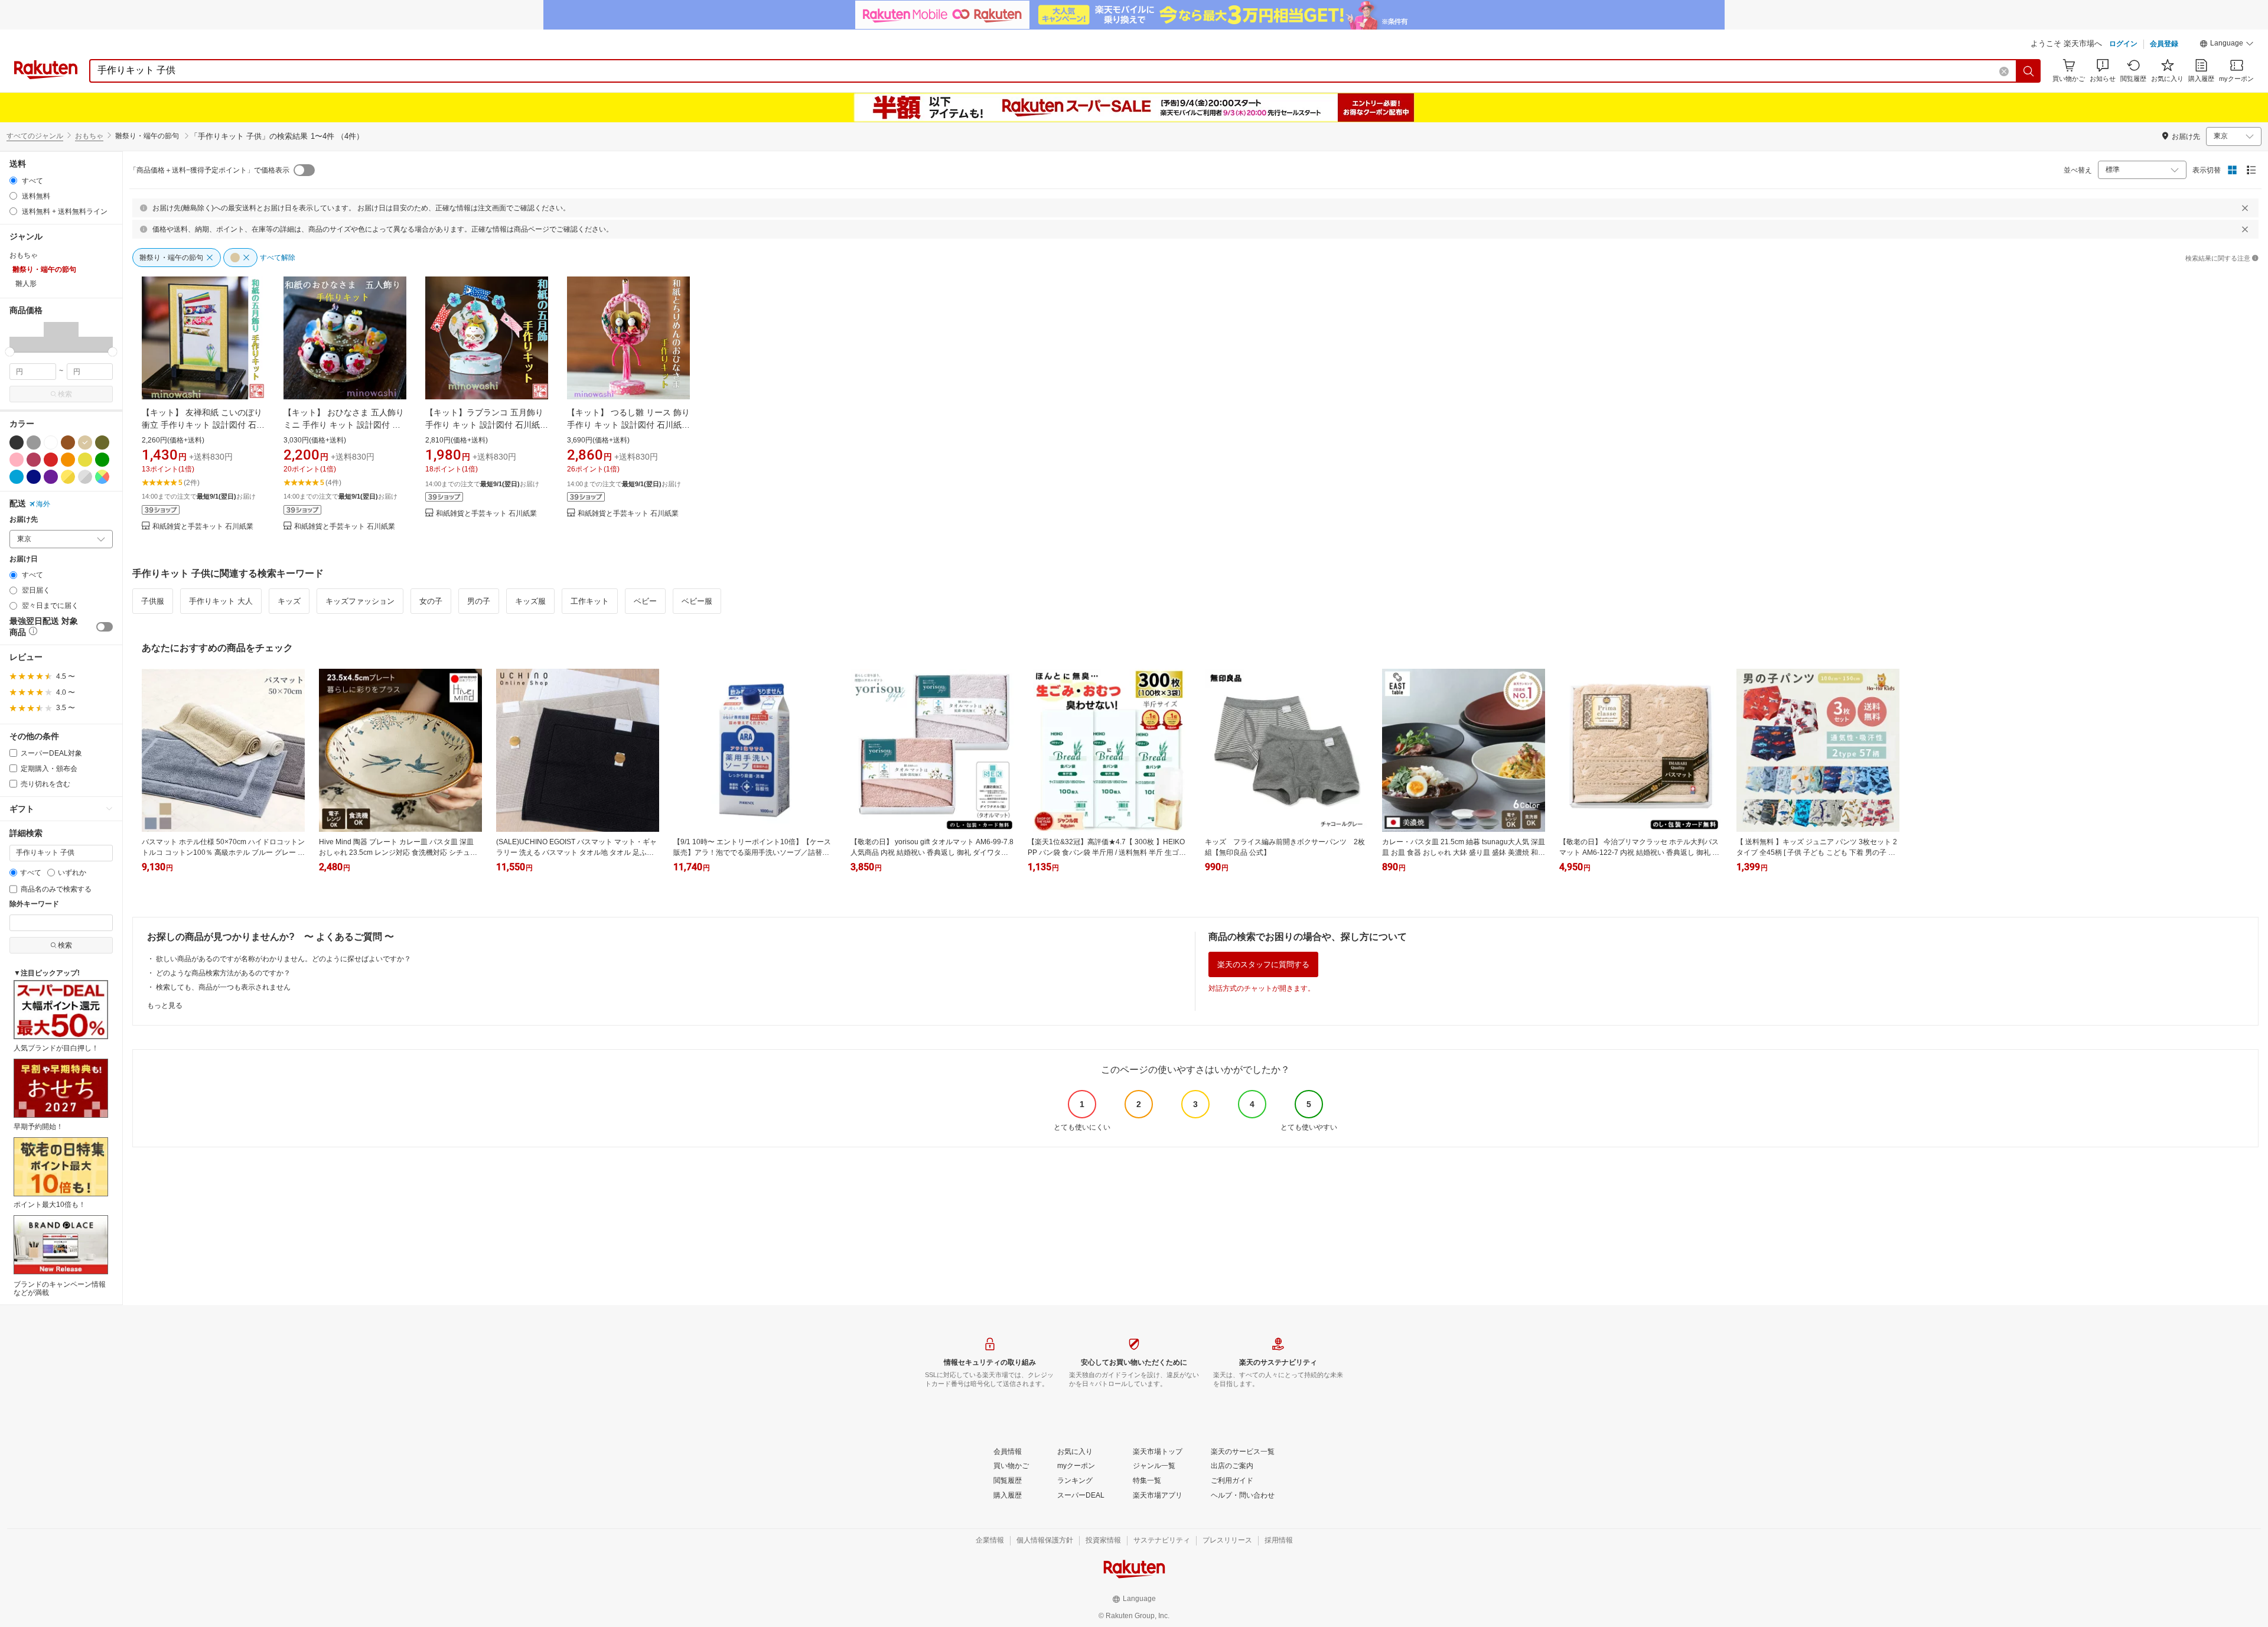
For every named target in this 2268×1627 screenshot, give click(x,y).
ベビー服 (697, 601)
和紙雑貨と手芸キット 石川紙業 (203, 527)
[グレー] (34, 442)
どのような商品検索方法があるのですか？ (223, 973)
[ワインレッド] (34, 460)
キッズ (289, 601)
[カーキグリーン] (102, 442)
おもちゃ (89, 136)
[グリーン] (102, 460)
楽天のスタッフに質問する (1263, 964)
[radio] (13, 180)
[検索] (2029, 71)
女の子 (431, 601)
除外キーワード (34, 904)
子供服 (153, 601)
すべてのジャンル (35, 136)
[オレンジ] (68, 460)
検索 (65, 394)
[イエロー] (85, 460)
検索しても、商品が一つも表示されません (223, 987)
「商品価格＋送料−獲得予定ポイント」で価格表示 (209, 170)
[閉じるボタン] (2245, 208)
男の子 (479, 601)
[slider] (10, 352)
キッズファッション (360, 601)
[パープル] (51, 477)
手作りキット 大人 (221, 601)
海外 (43, 504)
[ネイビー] (34, 477)
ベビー (645, 601)
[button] (2227, 45)
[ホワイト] (51, 442)
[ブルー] (17, 477)
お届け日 (24, 559)
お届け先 (24, 520)
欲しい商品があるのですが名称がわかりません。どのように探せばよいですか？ (283, 959)
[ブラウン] (68, 442)
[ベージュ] (85, 442)
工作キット (590, 601)
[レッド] (51, 460)
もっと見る (165, 1006)
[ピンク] (17, 460)
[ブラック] (17, 442)
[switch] (105, 627)
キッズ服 (530, 601)
